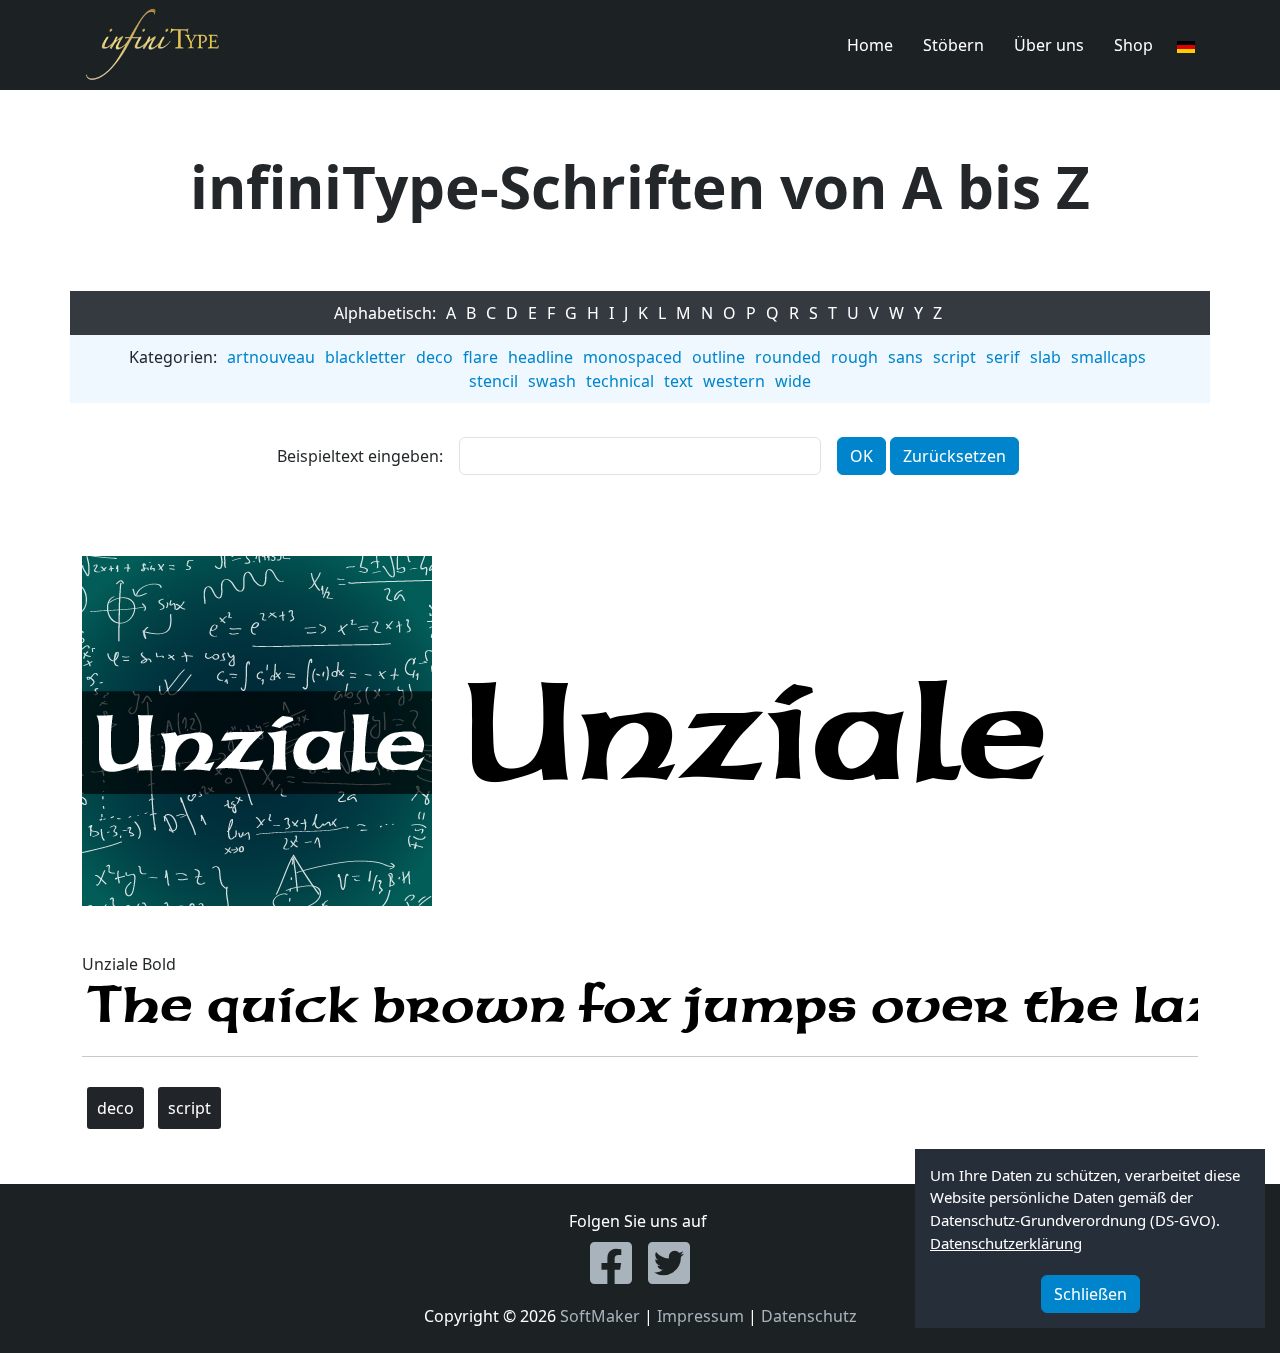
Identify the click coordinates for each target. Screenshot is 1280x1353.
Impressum (700, 1316)
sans (905, 357)
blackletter (365, 357)
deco (434, 357)
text (678, 381)
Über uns (1049, 45)
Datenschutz (809, 1316)
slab (1045, 357)
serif (1003, 357)
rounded (788, 357)
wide (793, 381)
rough (854, 357)
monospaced (632, 357)
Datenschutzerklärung (1006, 1243)
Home (870, 45)
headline (540, 357)
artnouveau (271, 357)
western (734, 381)
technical (620, 381)
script (954, 357)
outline (718, 357)
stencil (493, 381)
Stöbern (953, 45)
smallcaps (1108, 357)
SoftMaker (600, 1316)
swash (552, 381)
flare (480, 357)
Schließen (1090, 1294)
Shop (1133, 45)
